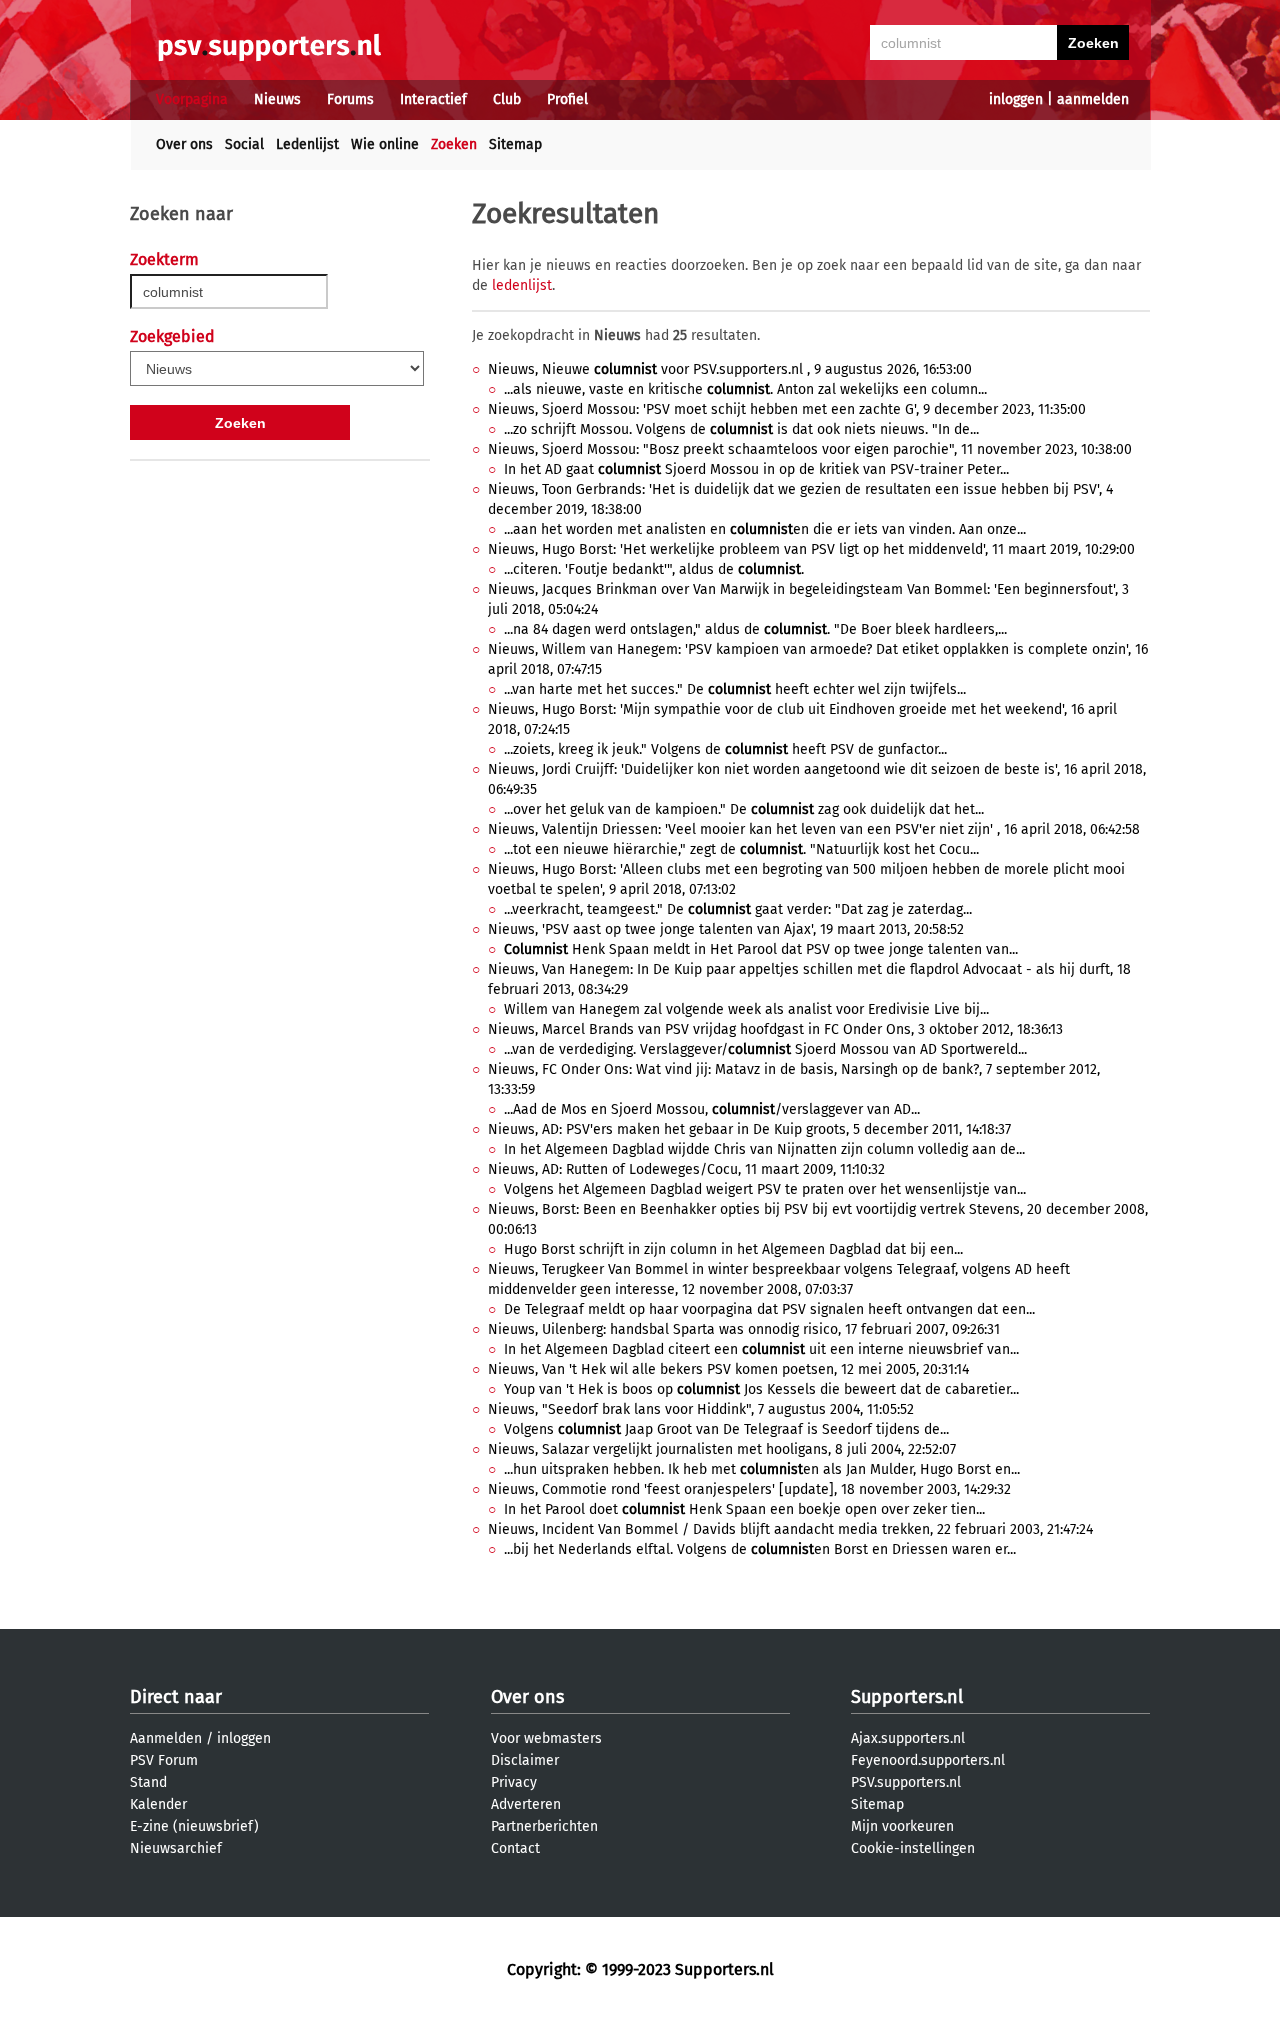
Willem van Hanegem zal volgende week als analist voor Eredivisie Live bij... (746, 1009)
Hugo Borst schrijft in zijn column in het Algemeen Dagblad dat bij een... (733, 1249)
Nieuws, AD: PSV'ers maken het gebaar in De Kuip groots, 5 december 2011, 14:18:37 (749, 1129)
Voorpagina (192, 99)
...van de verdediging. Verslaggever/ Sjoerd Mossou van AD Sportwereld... (765, 1049)
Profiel (567, 99)
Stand (148, 1782)
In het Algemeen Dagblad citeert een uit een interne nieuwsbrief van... (761, 1349)
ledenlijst (522, 285)
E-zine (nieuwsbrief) (194, 1826)
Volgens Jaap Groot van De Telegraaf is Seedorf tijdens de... (726, 1429)
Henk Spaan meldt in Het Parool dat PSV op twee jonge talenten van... (761, 949)
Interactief (433, 99)
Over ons (184, 144)
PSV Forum (164, 1760)
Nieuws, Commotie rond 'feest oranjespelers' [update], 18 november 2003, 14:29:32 (749, 1489)
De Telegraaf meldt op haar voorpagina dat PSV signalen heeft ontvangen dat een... (769, 1309)
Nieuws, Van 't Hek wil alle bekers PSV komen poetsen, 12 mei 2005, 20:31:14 (728, 1369)
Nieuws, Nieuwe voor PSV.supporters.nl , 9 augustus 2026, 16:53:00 (730, 369)
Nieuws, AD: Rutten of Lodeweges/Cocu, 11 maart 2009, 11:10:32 (686, 1169)
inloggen (1016, 99)
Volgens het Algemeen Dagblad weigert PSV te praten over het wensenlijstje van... (765, 1189)
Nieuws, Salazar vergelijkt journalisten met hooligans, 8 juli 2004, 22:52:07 (722, 1449)
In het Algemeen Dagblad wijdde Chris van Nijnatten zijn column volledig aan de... (764, 1149)
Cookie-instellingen (913, 1848)
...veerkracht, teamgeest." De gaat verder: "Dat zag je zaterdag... (738, 909)
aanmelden (1093, 99)
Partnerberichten (544, 1826)
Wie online (385, 144)
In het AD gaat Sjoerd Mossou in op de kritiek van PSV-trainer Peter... (756, 469)
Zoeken (454, 144)
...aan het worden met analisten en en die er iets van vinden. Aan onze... (765, 529)
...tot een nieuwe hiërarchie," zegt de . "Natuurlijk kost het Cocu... (741, 849)
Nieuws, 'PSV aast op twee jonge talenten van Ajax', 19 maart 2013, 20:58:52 (726, 929)
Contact (515, 1848)
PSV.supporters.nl (906, 1782)
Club (507, 99)
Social (244, 144)
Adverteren (526, 1804)
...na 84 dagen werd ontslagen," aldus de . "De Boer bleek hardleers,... (755, 629)
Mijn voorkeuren (902, 1826)
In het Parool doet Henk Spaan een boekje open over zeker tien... (744, 1509)
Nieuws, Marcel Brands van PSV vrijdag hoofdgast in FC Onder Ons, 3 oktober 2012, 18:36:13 (775, 1029)
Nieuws (277, 99)
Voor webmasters (546, 1738)
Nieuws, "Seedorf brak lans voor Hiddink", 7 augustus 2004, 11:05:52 (701, 1409)
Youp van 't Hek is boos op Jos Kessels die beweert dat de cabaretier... (761, 1389)
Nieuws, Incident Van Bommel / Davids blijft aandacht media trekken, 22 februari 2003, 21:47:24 (790, 1529)
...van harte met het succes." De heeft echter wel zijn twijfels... (735, 689)
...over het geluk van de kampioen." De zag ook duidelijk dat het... (744, 809)
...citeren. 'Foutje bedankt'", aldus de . (654, 569)
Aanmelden (166, 1738)
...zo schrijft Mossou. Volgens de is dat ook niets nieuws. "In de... (741, 429)
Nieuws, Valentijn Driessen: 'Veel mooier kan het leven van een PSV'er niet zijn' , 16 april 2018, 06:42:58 (814, 829)
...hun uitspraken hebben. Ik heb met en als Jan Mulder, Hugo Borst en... (762, 1469)
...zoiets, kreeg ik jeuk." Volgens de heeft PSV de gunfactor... (725, 749)
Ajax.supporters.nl (908, 1738)
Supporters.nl (907, 1697)
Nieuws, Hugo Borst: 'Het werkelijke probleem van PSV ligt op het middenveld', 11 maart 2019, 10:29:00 (811, 549)
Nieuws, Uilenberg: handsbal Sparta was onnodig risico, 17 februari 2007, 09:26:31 (744, 1329)
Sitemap (515, 144)
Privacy (514, 1782)
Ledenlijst (307, 144)
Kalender (158, 1804)
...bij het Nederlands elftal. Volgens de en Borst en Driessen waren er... (760, 1549)
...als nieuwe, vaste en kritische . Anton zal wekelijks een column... (745, 389)
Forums (350, 99)
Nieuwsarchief (176, 1848)
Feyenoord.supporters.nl (928, 1760)
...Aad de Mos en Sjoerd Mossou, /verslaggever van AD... (712, 1109)
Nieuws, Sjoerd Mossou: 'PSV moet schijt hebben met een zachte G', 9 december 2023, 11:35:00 (787, 409)
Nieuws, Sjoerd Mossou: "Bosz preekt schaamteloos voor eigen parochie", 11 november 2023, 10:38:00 (810, 449)
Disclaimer (525, 1760)
